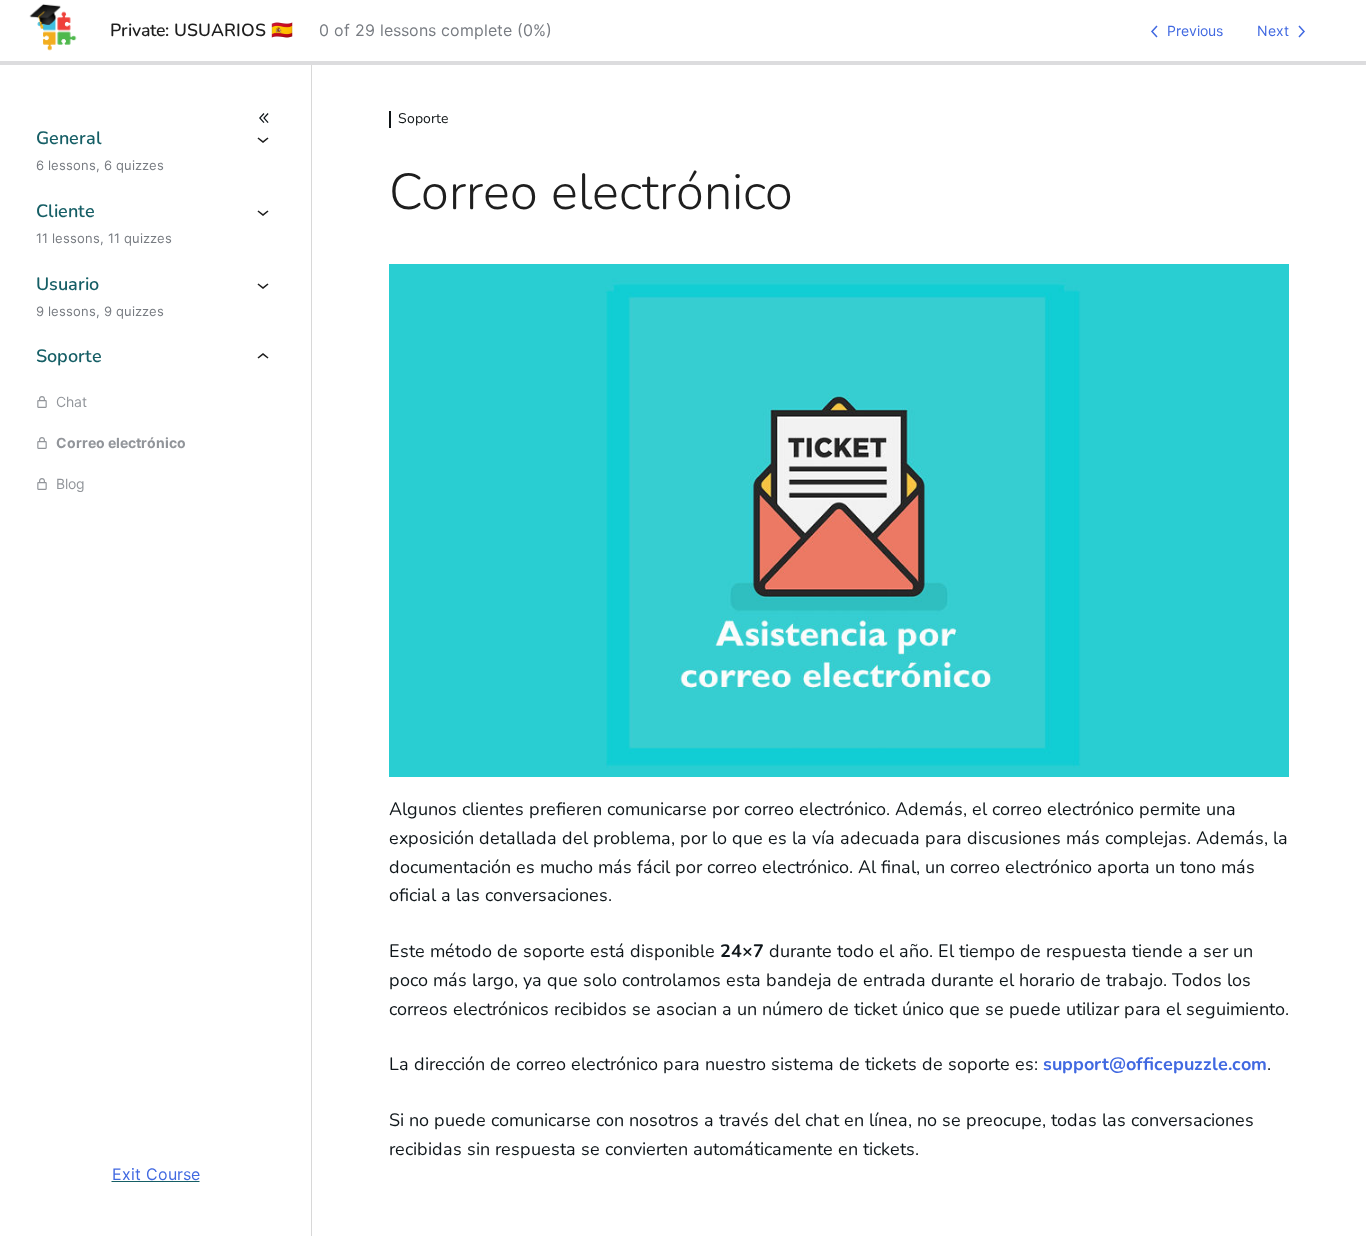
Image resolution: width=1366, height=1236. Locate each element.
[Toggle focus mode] (155, 118)
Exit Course (156, 1174)
